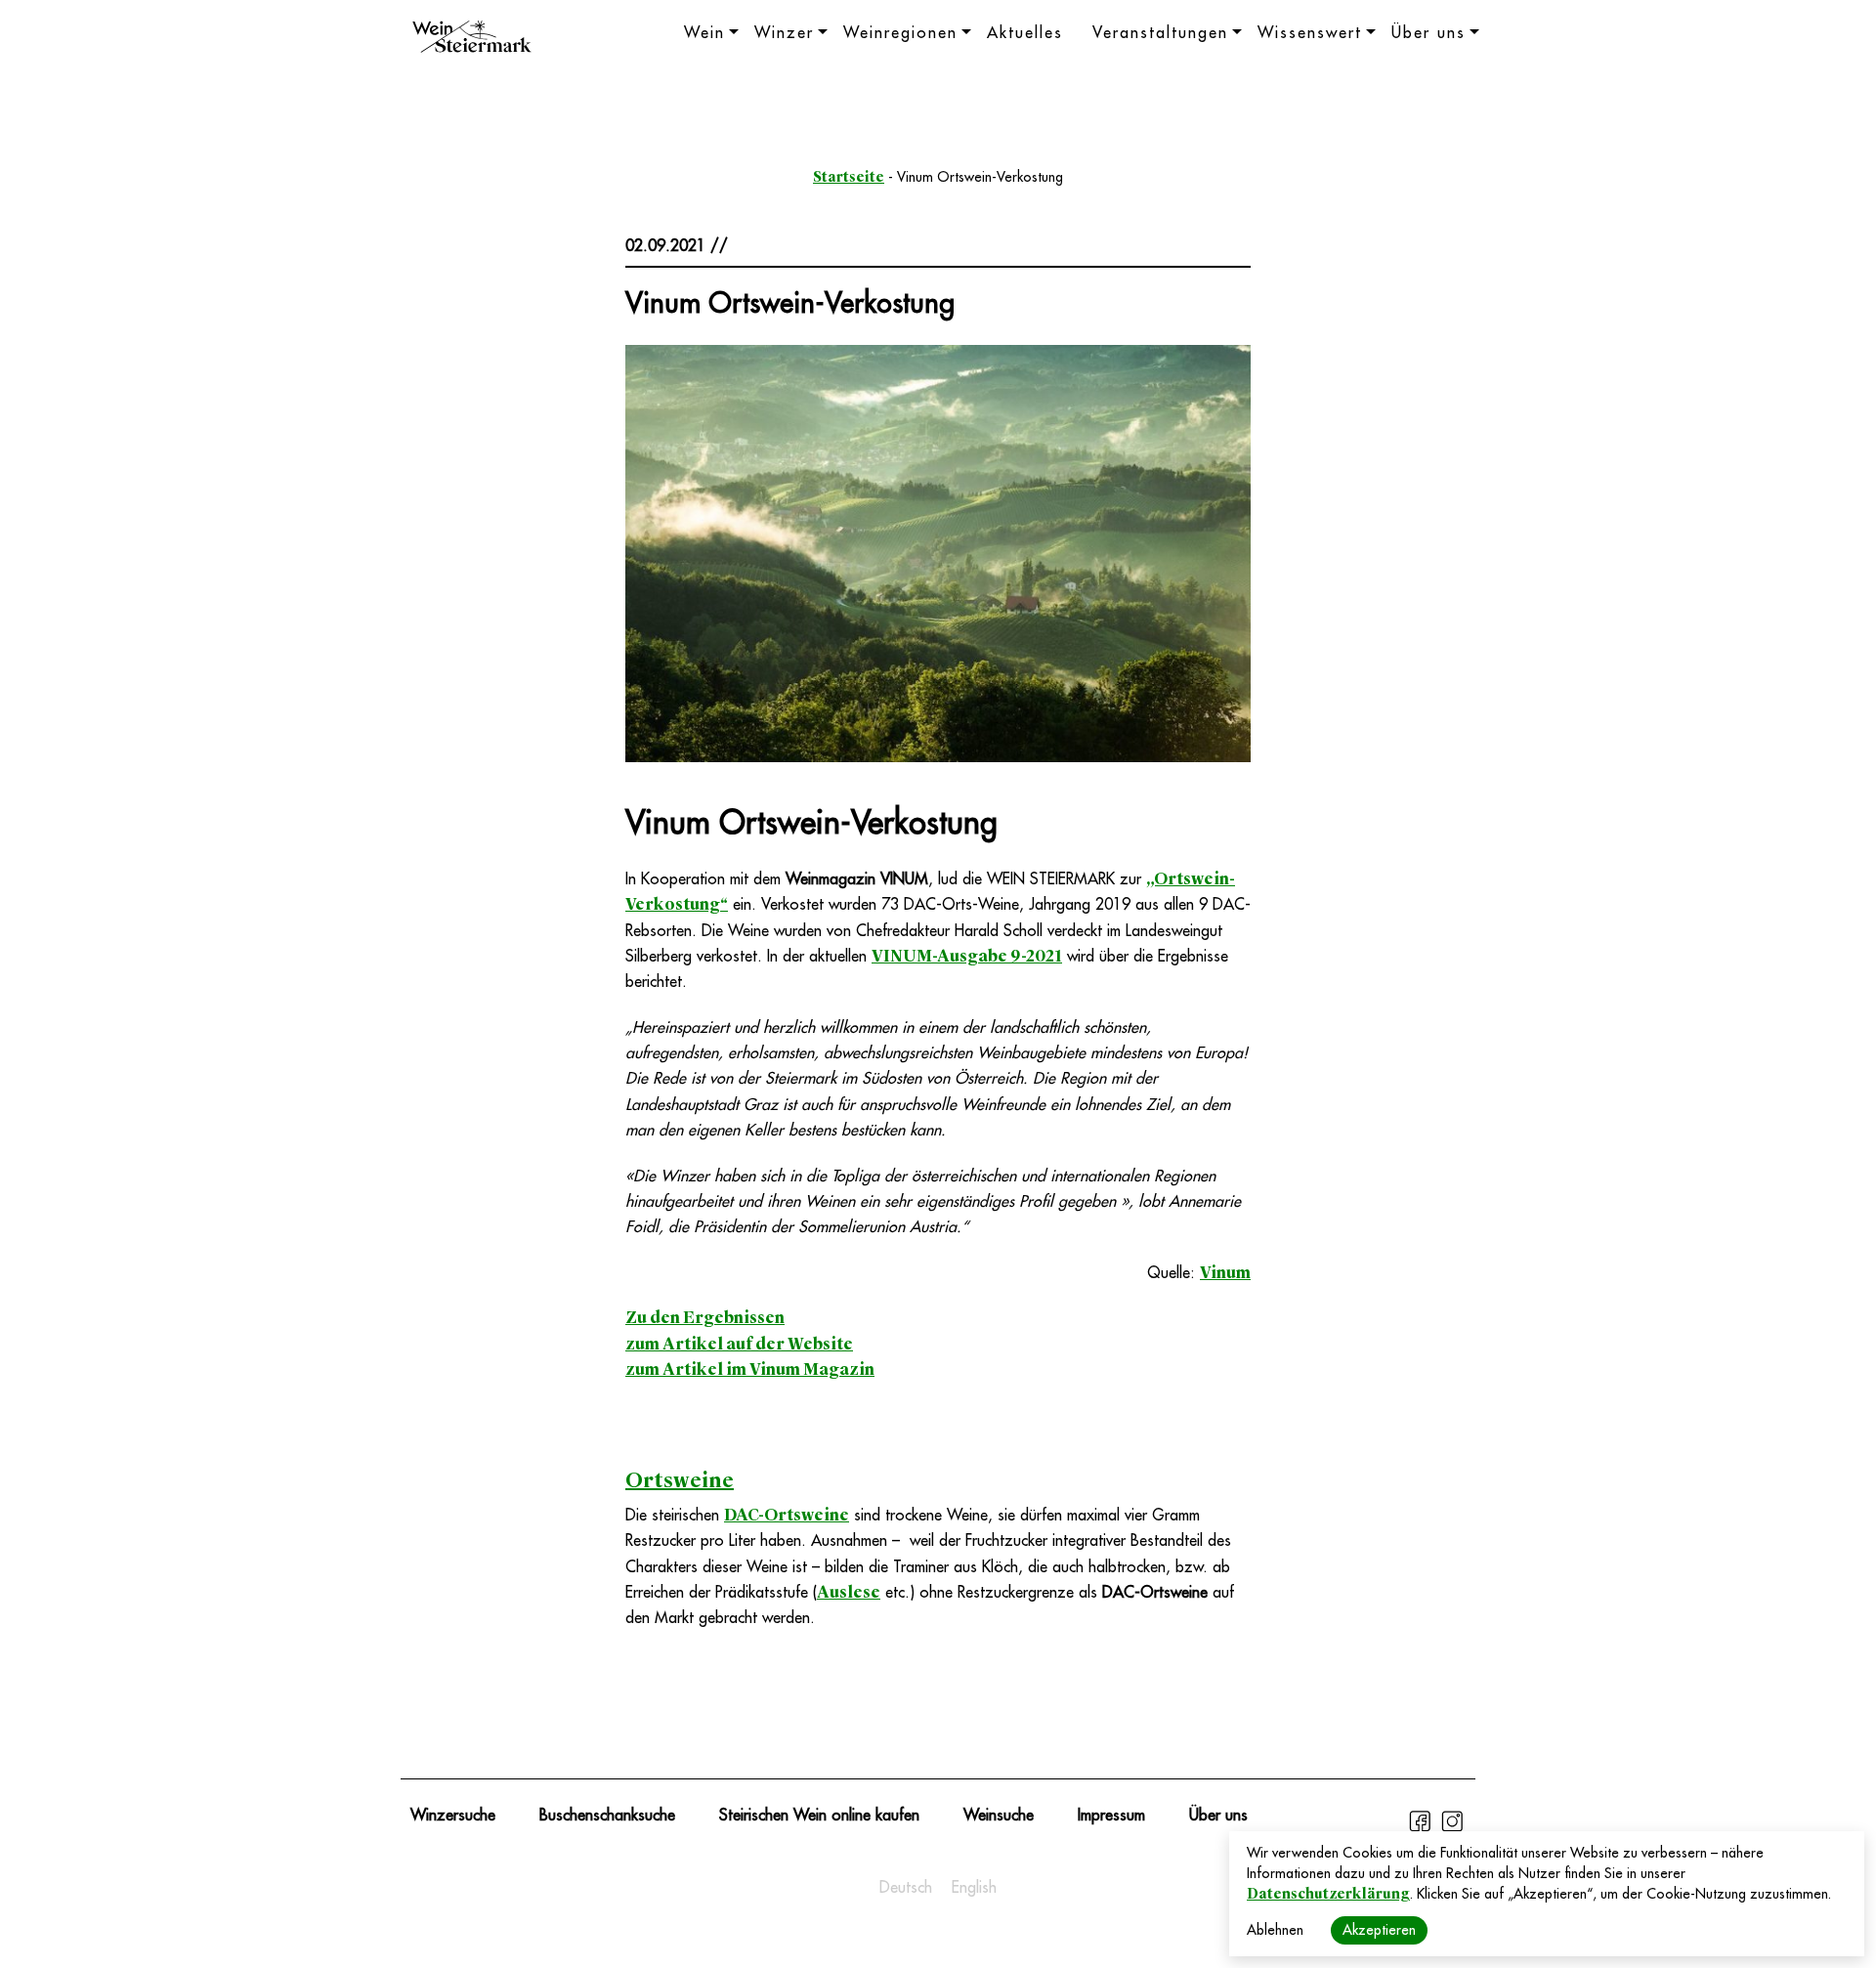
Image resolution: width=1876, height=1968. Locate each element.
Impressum (1111, 1816)
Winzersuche (453, 1816)
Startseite (849, 177)
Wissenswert (1310, 33)
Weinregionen (900, 33)
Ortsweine (680, 1480)
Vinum (1225, 1273)
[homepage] (472, 39)
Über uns (1428, 33)
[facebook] (1422, 1829)
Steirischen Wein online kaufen (819, 1816)
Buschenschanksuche (607, 1816)
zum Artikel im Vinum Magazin (750, 1369)
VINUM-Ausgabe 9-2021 (967, 956)
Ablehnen (1275, 1930)
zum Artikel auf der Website (739, 1344)
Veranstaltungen (1160, 33)
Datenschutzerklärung (1328, 1894)
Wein (704, 33)
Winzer (784, 33)
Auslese (849, 1592)
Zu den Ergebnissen (705, 1318)
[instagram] (1452, 1829)
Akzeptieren (1379, 1930)
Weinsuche (999, 1816)
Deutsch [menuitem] (906, 1888)
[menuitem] (906, 1888)
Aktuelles (1025, 33)
